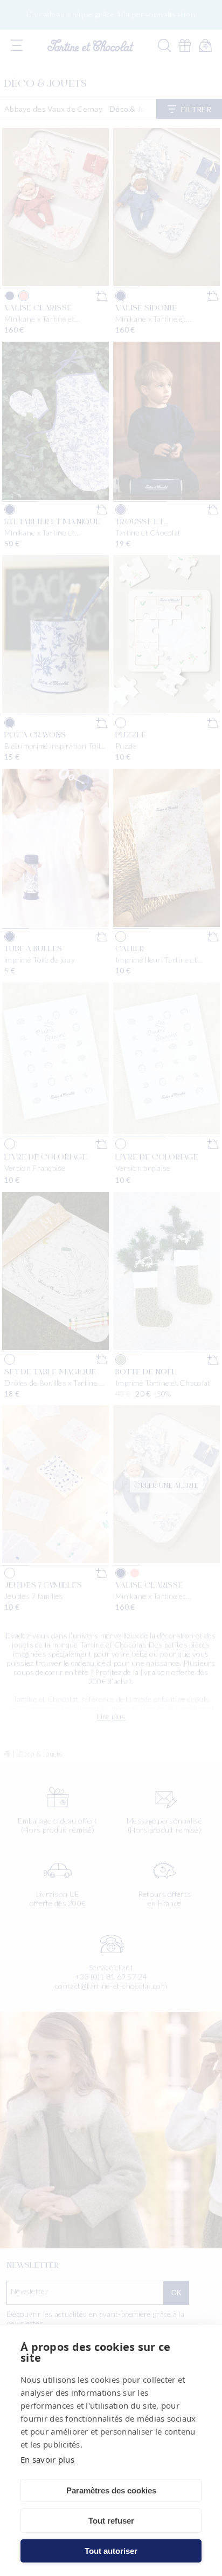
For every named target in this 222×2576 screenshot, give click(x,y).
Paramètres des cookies (111, 2490)
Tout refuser (111, 2521)
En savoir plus (47, 2459)
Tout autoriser (111, 2551)
